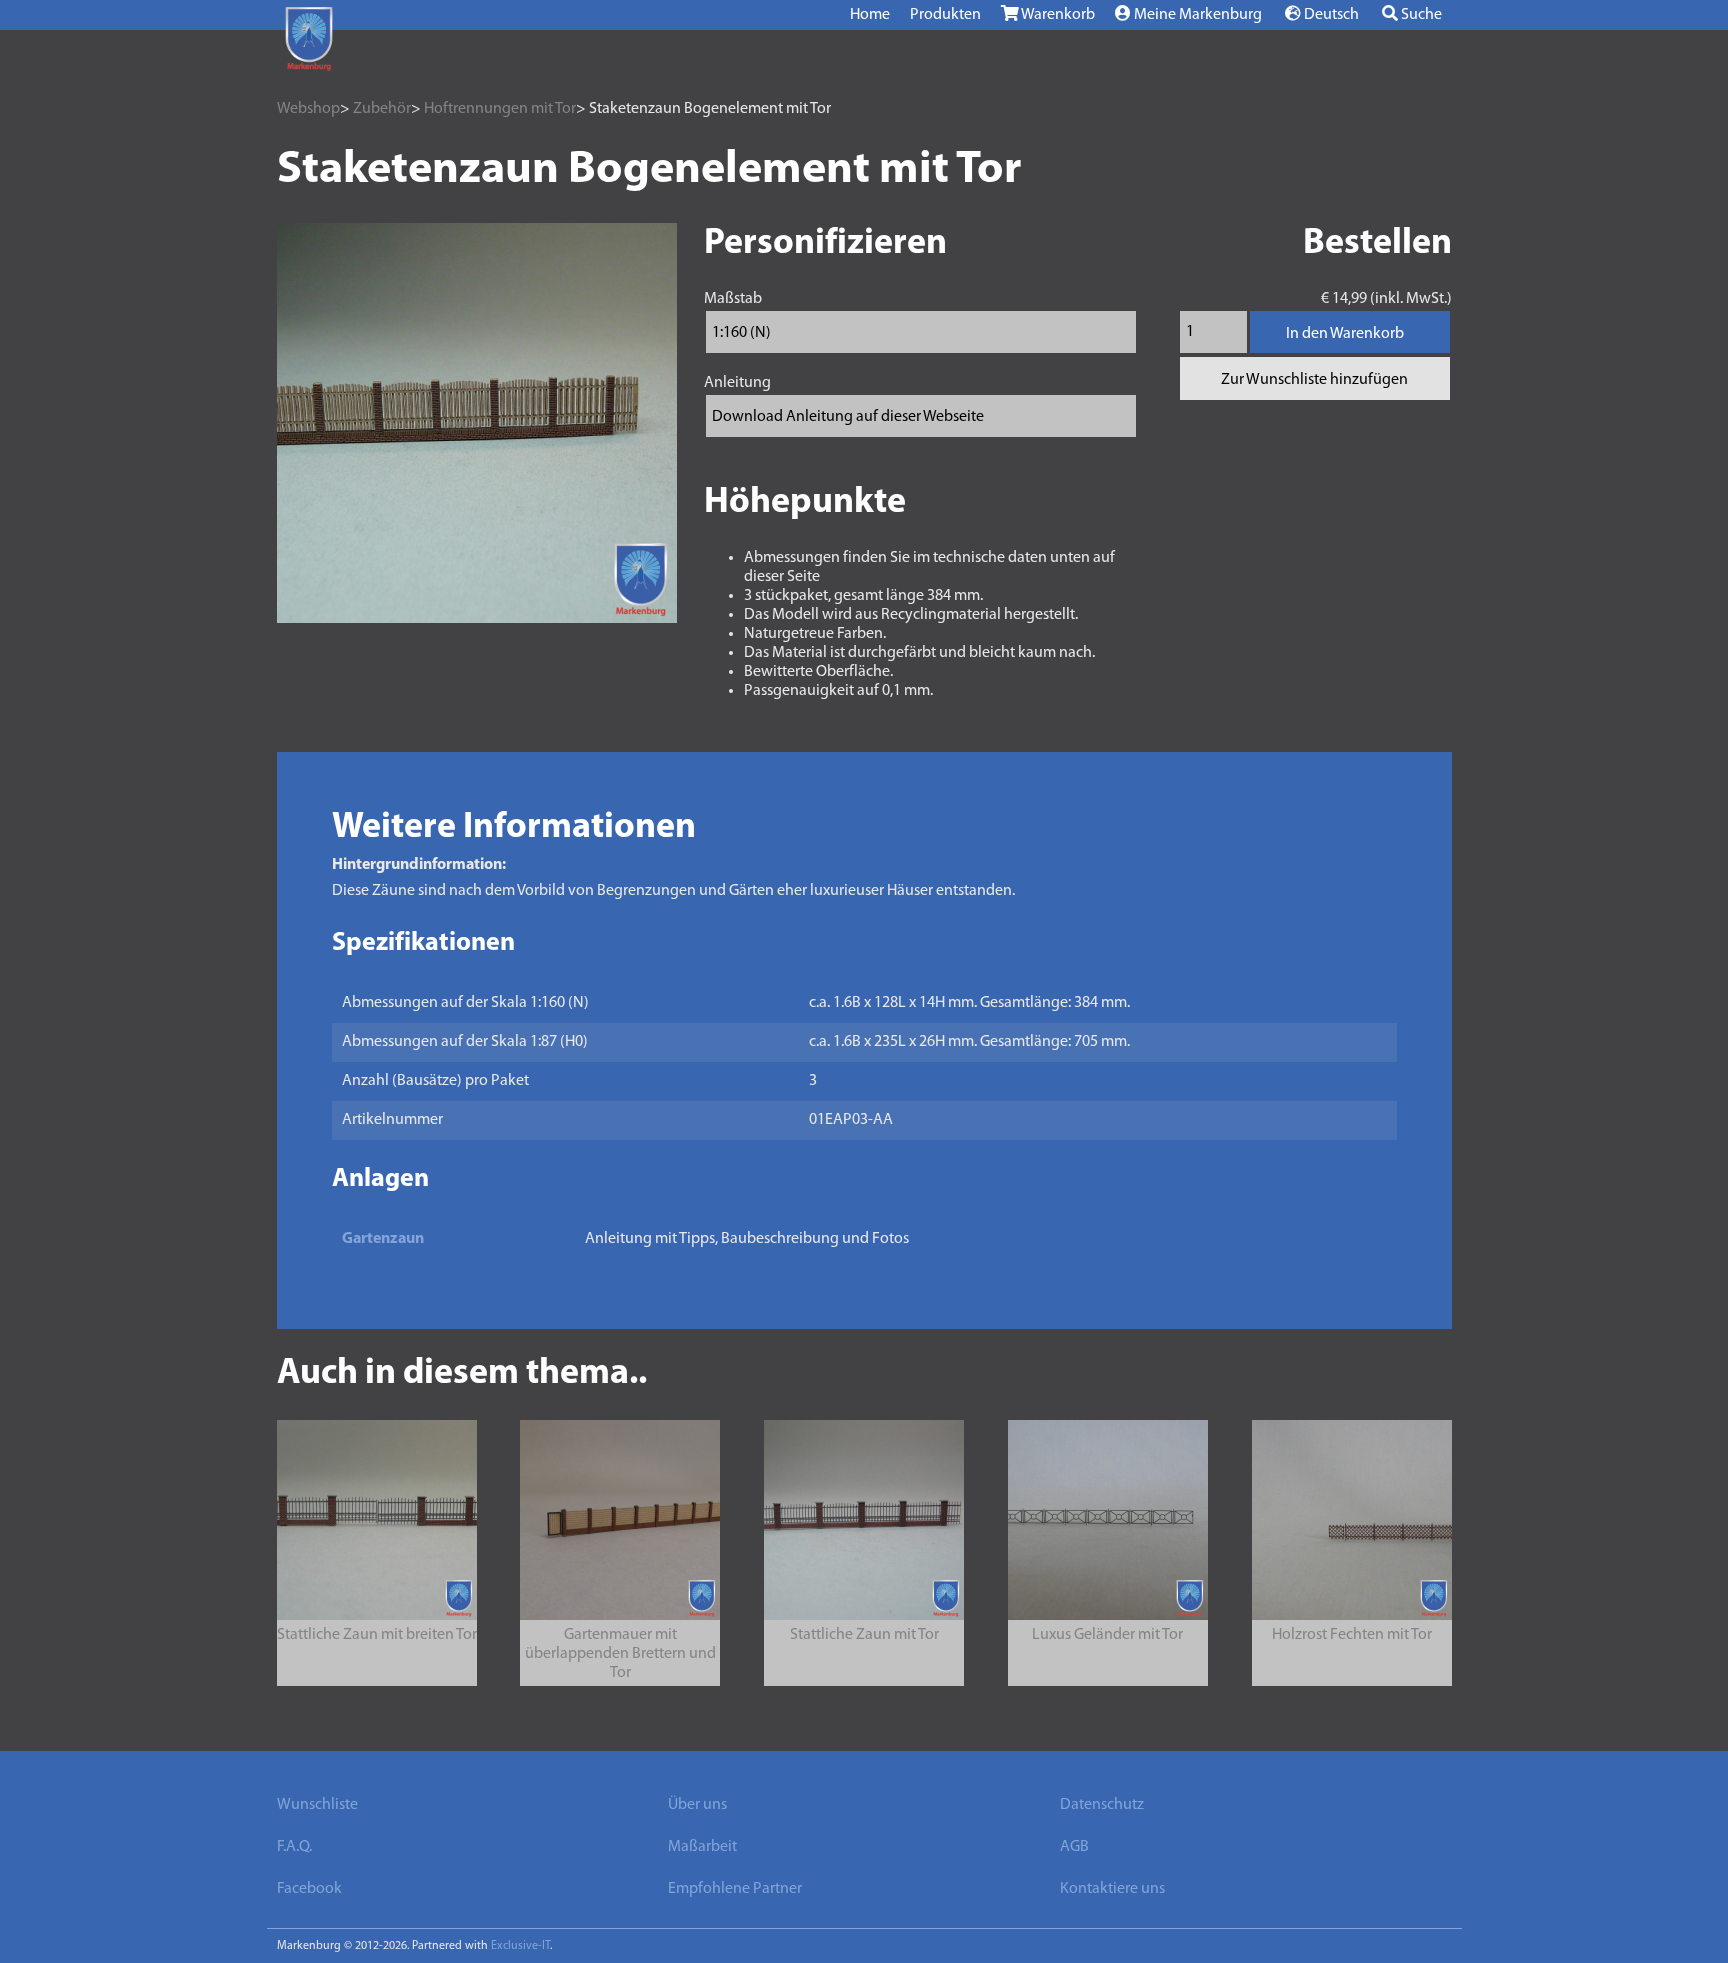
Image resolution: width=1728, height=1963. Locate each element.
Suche (1420, 15)
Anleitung (737, 383)
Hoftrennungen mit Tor (500, 109)
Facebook (309, 1889)
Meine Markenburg (1196, 15)
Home (870, 15)
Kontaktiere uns (1112, 1889)
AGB (1074, 1847)
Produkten (945, 15)
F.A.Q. (294, 1847)
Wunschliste (317, 1805)
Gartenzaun (383, 1239)
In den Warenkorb (1345, 334)
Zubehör (382, 109)
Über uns (697, 1805)
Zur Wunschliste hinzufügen (1314, 380)
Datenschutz (1102, 1805)
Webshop (308, 109)
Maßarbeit (702, 1847)
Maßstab (733, 299)
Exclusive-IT (520, 1946)
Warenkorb (1057, 15)
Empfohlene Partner (735, 1889)
